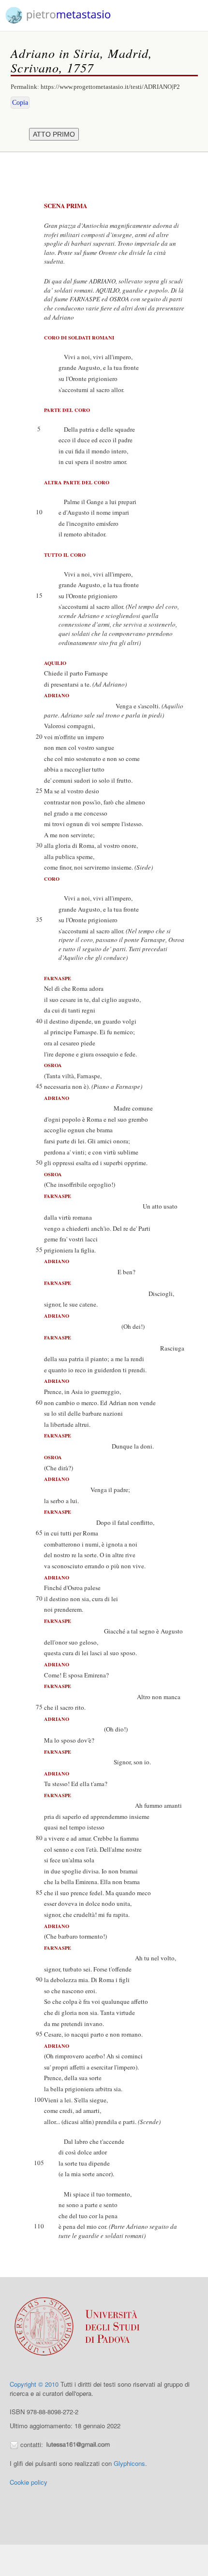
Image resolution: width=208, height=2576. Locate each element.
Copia (20, 103)
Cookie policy (29, 2482)
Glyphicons (129, 2463)
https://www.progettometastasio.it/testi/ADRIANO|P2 (110, 87)
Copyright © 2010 (34, 2384)
